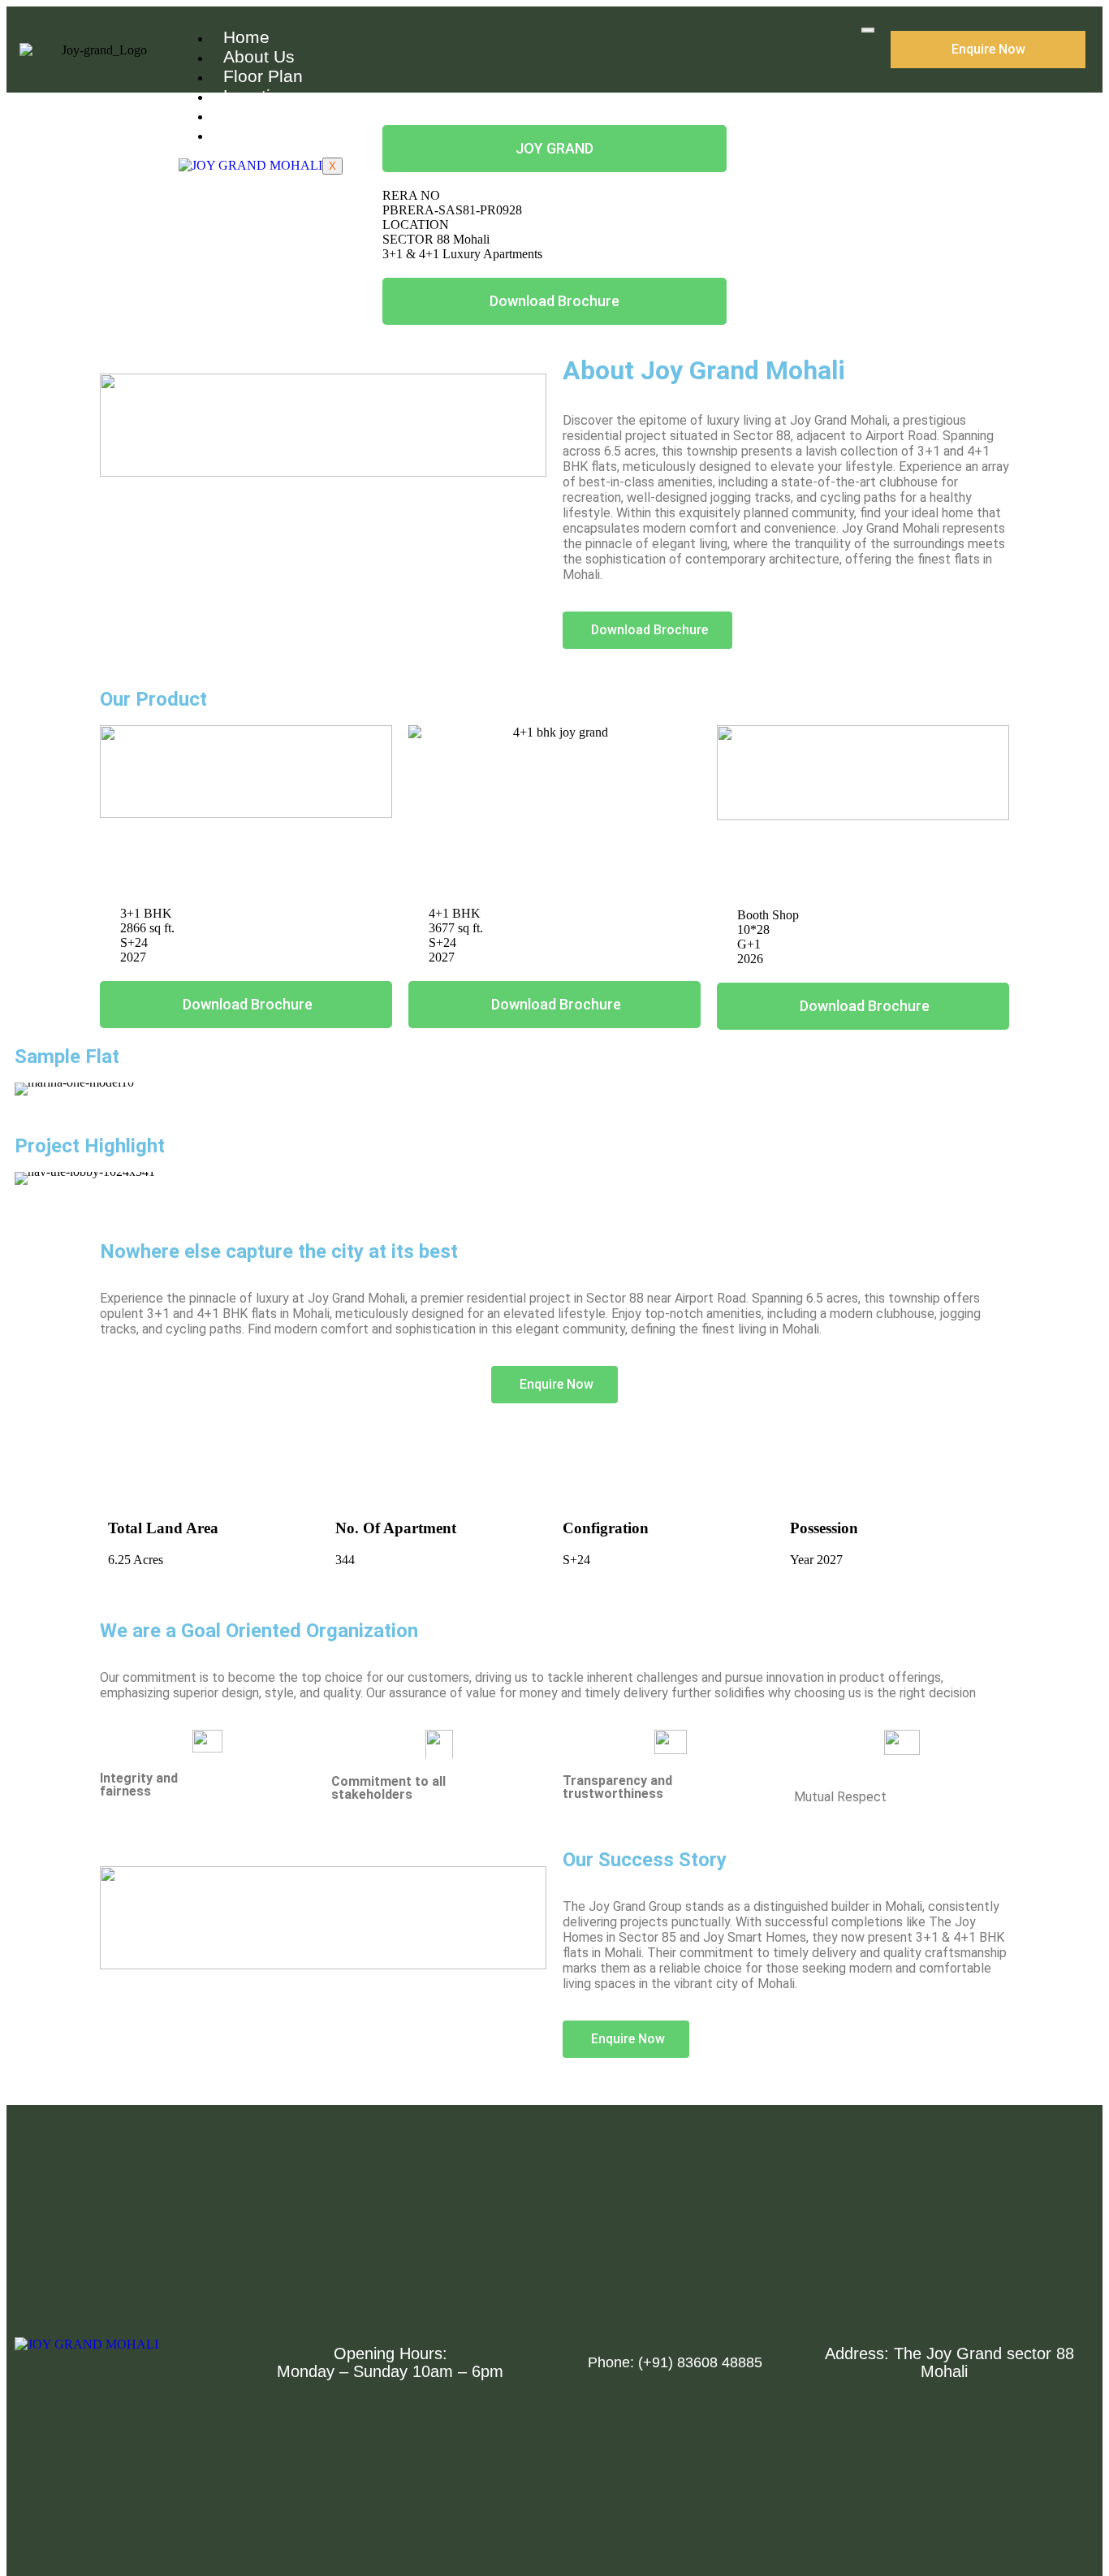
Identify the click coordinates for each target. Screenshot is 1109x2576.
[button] (30, 1089)
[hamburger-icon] (868, 30)
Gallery (251, 115)
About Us (259, 56)
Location (257, 95)
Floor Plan (263, 76)
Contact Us (266, 134)
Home (246, 37)
